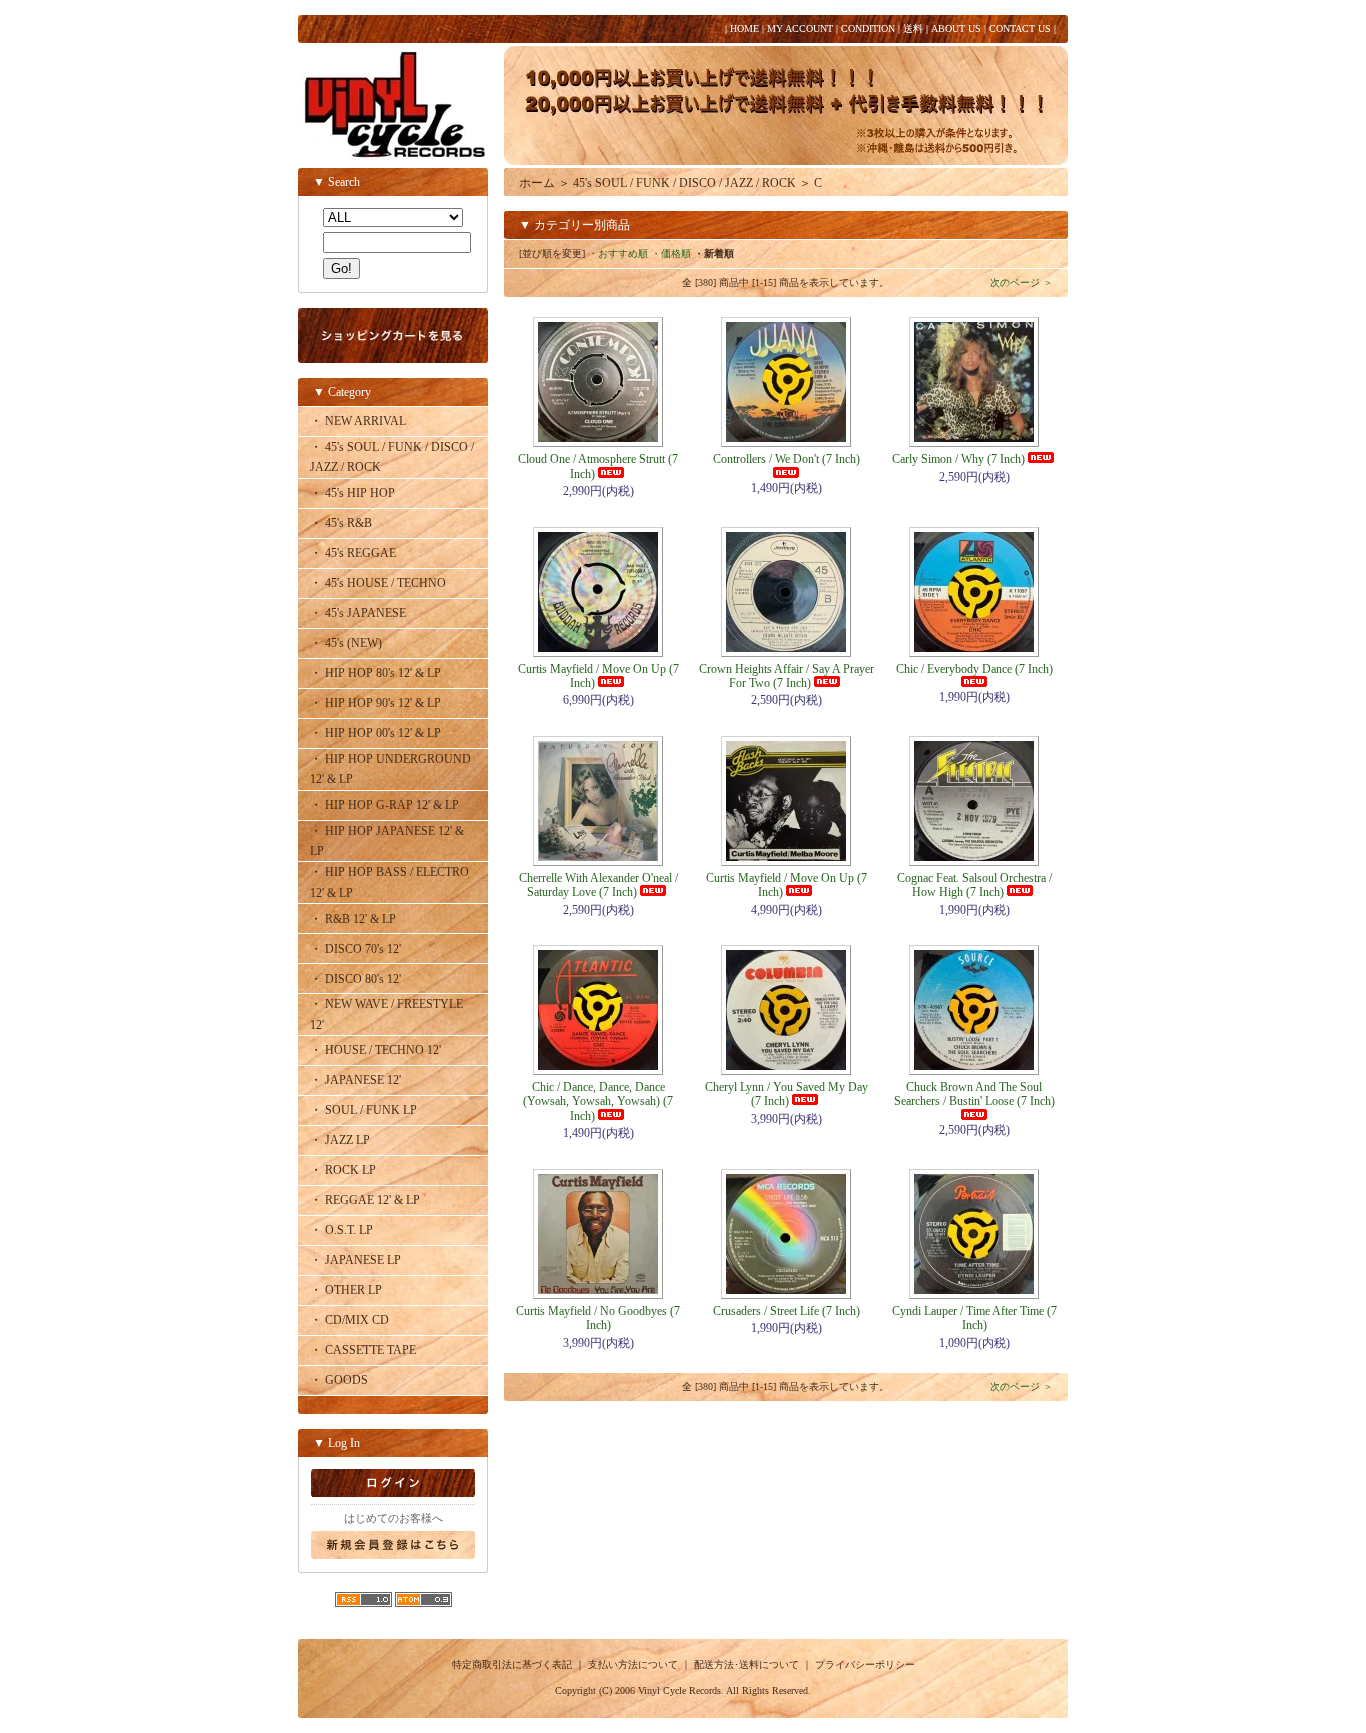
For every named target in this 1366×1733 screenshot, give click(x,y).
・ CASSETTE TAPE (363, 1350)
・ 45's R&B (341, 523)
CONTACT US (1020, 28)
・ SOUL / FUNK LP (363, 1110)
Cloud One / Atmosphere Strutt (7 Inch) (598, 466)
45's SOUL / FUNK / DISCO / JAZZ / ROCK (684, 183)
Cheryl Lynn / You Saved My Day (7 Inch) (786, 1094)
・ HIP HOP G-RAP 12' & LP (384, 805)
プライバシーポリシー (865, 1664)
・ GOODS (339, 1380)
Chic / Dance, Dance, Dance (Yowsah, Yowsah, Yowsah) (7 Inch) (598, 1101)
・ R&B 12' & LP (353, 919)
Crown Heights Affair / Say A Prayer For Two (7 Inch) (786, 676)
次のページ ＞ (1021, 282)
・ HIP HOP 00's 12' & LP (375, 733)
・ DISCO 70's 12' (355, 949)
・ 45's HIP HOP (352, 493)
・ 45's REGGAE (353, 553)
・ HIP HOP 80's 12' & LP (375, 673)
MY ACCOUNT (800, 28)
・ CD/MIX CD (349, 1320)
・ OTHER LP (346, 1290)
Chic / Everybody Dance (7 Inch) (974, 669)
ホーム (537, 183)
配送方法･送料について (746, 1664)
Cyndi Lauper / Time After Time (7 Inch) (974, 1318)
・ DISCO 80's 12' (355, 979)
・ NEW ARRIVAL (358, 421)
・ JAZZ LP (340, 1140)
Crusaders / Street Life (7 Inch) (786, 1311)
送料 (913, 28)
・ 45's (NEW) (346, 643)
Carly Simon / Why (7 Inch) (958, 459)
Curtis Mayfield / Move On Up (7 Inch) (598, 676)
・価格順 (671, 253)
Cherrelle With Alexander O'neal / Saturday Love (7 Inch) (598, 885)
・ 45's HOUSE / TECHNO (378, 583)
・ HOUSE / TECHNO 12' (375, 1050)
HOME (744, 28)
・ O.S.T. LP (341, 1230)
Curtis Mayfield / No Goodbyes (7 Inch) (598, 1318)
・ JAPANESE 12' (355, 1080)
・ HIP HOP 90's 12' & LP (375, 703)
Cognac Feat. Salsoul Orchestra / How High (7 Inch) (974, 885)
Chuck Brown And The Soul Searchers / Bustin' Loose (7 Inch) (974, 1094)
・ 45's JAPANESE (358, 613)
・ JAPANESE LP (355, 1260)
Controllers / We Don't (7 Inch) (786, 459)
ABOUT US (956, 28)
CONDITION (868, 28)
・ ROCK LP (343, 1170)
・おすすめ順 (618, 253)
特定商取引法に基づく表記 (512, 1664)
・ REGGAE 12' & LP (365, 1200)
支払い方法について (633, 1664)
